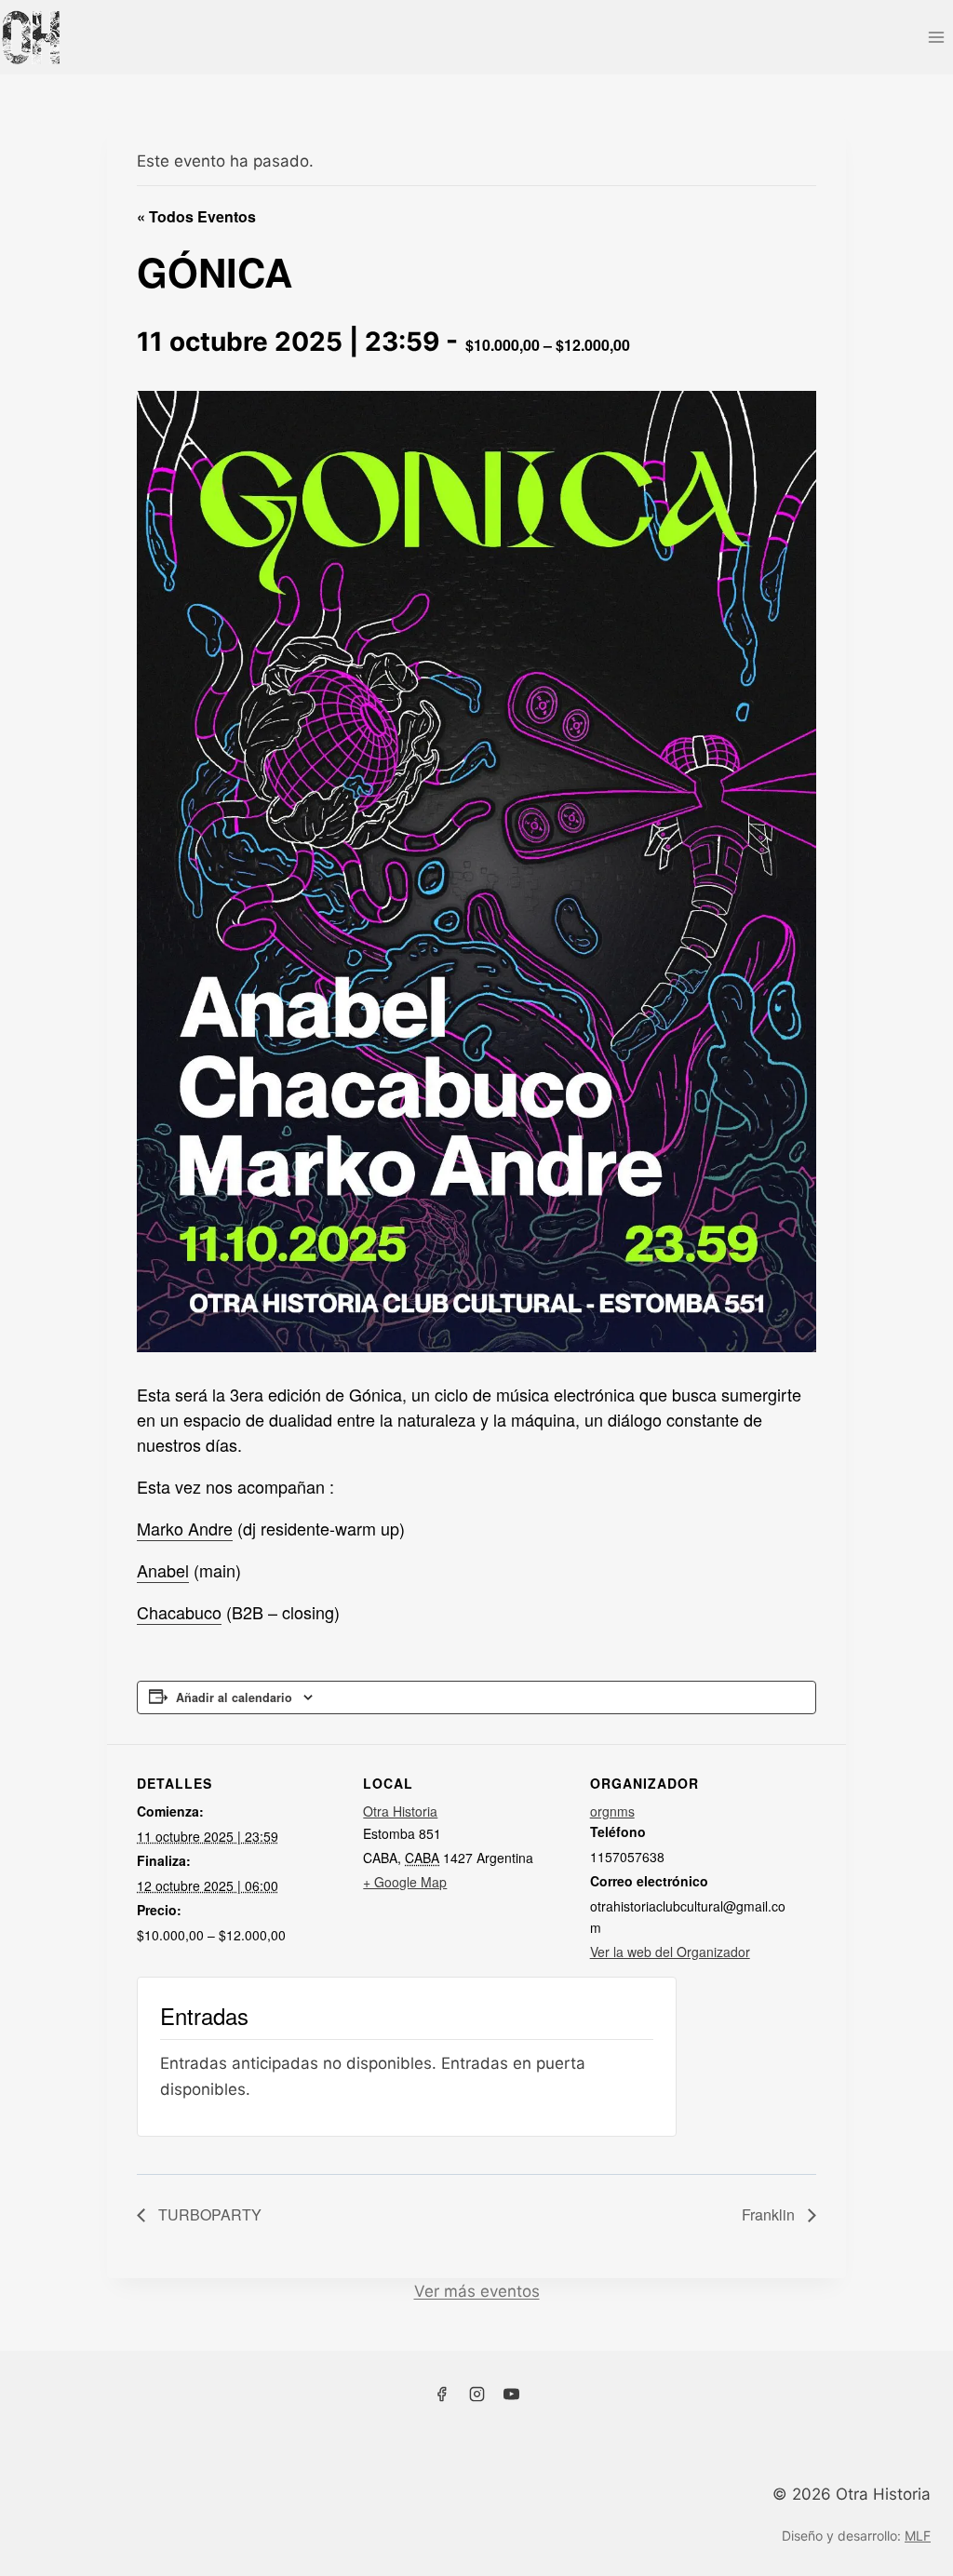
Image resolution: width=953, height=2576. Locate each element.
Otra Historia (400, 1811)
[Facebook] (441, 2395)
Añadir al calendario (234, 1697)
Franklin (770, 2214)
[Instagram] (476, 2395)
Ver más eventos (477, 2291)
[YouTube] (512, 2395)
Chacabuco (179, 1612)
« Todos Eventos (196, 216)
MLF (918, 2536)
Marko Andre (185, 1528)
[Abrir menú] (936, 37)
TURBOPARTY (208, 2214)
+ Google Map (405, 1882)
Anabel (163, 1570)
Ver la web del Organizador (670, 1952)
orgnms (612, 1811)
